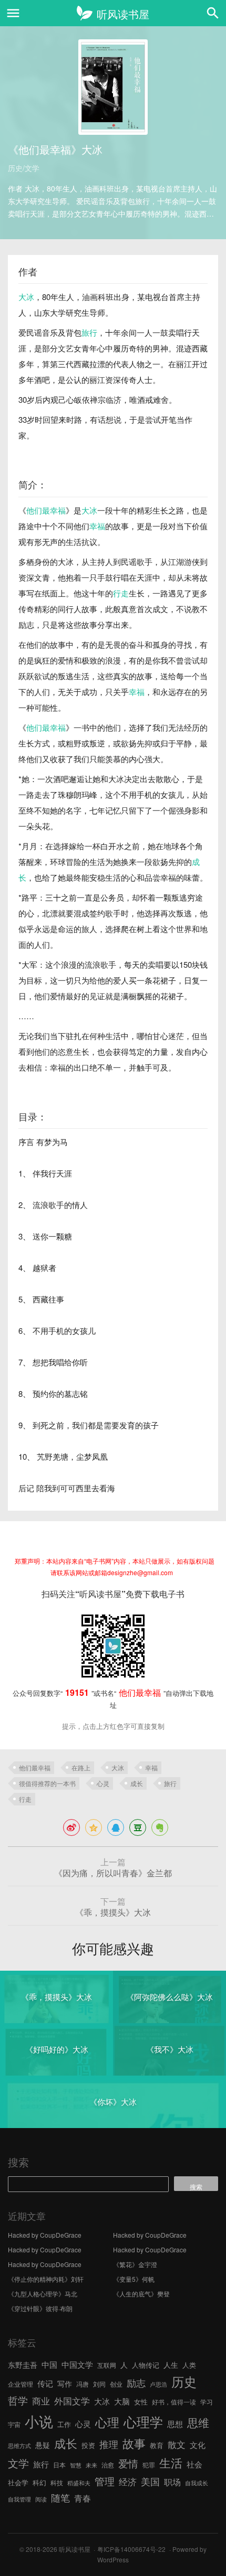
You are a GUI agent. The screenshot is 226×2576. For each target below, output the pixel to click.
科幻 (39, 2482)
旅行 (89, 332)
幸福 (97, 526)
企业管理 (20, 2384)
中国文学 (77, 2364)
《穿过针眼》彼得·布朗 (40, 2308)
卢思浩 (158, 2384)
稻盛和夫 (79, 2483)
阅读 (41, 2499)
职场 (172, 2482)
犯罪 (149, 2465)
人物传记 (146, 2365)
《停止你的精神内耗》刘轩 (46, 2279)
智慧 (76, 2465)
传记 (45, 2383)
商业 (41, 2401)
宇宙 (14, 2424)
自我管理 (19, 2499)
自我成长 (197, 2483)
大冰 (26, 297)
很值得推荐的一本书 (47, 1783)
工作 (64, 2424)
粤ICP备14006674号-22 (131, 2549)
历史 (184, 2381)
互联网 (107, 2365)
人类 (189, 2365)
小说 (39, 2421)
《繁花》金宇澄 (135, 2264)
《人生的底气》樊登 (141, 2294)
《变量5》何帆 (134, 2279)
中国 (49, 2364)
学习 (207, 2402)
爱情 (128, 2463)
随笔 (60, 2497)
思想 (175, 2424)
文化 (198, 2445)
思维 (198, 2422)
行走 (121, 593)
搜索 (18, 2162)
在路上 (81, 1767)
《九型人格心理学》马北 (43, 2294)
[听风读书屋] (113, 13)
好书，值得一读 (174, 2402)
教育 (157, 2445)
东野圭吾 (23, 2365)
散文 (177, 2444)
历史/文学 (24, 168)
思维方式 (19, 2446)
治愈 (108, 2465)
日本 (59, 2465)
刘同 (99, 2384)
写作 (65, 2383)
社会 (194, 2464)
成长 (137, 1783)
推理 (109, 2444)
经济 (128, 2482)
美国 (150, 2481)
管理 (105, 2481)
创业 (116, 2384)
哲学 (18, 2400)
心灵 (103, 1783)
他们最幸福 (46, 510)
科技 (57, 2482)
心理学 (143, 2421)
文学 (18, 2463)
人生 (171, 2365)
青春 (83, 2498)
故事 (134, 2443)
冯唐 (83, 2384)
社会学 (18, 2482)
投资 (88, 2445)
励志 (136, 2382)
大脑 (122, 2401)
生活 (171, 2462)
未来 (91, 2465)
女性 (141, 2402)
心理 (107, 2422)
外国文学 (72, 2401)
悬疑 (43, 2445)
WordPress (113, 2559)
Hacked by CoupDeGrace (45, 2235)
